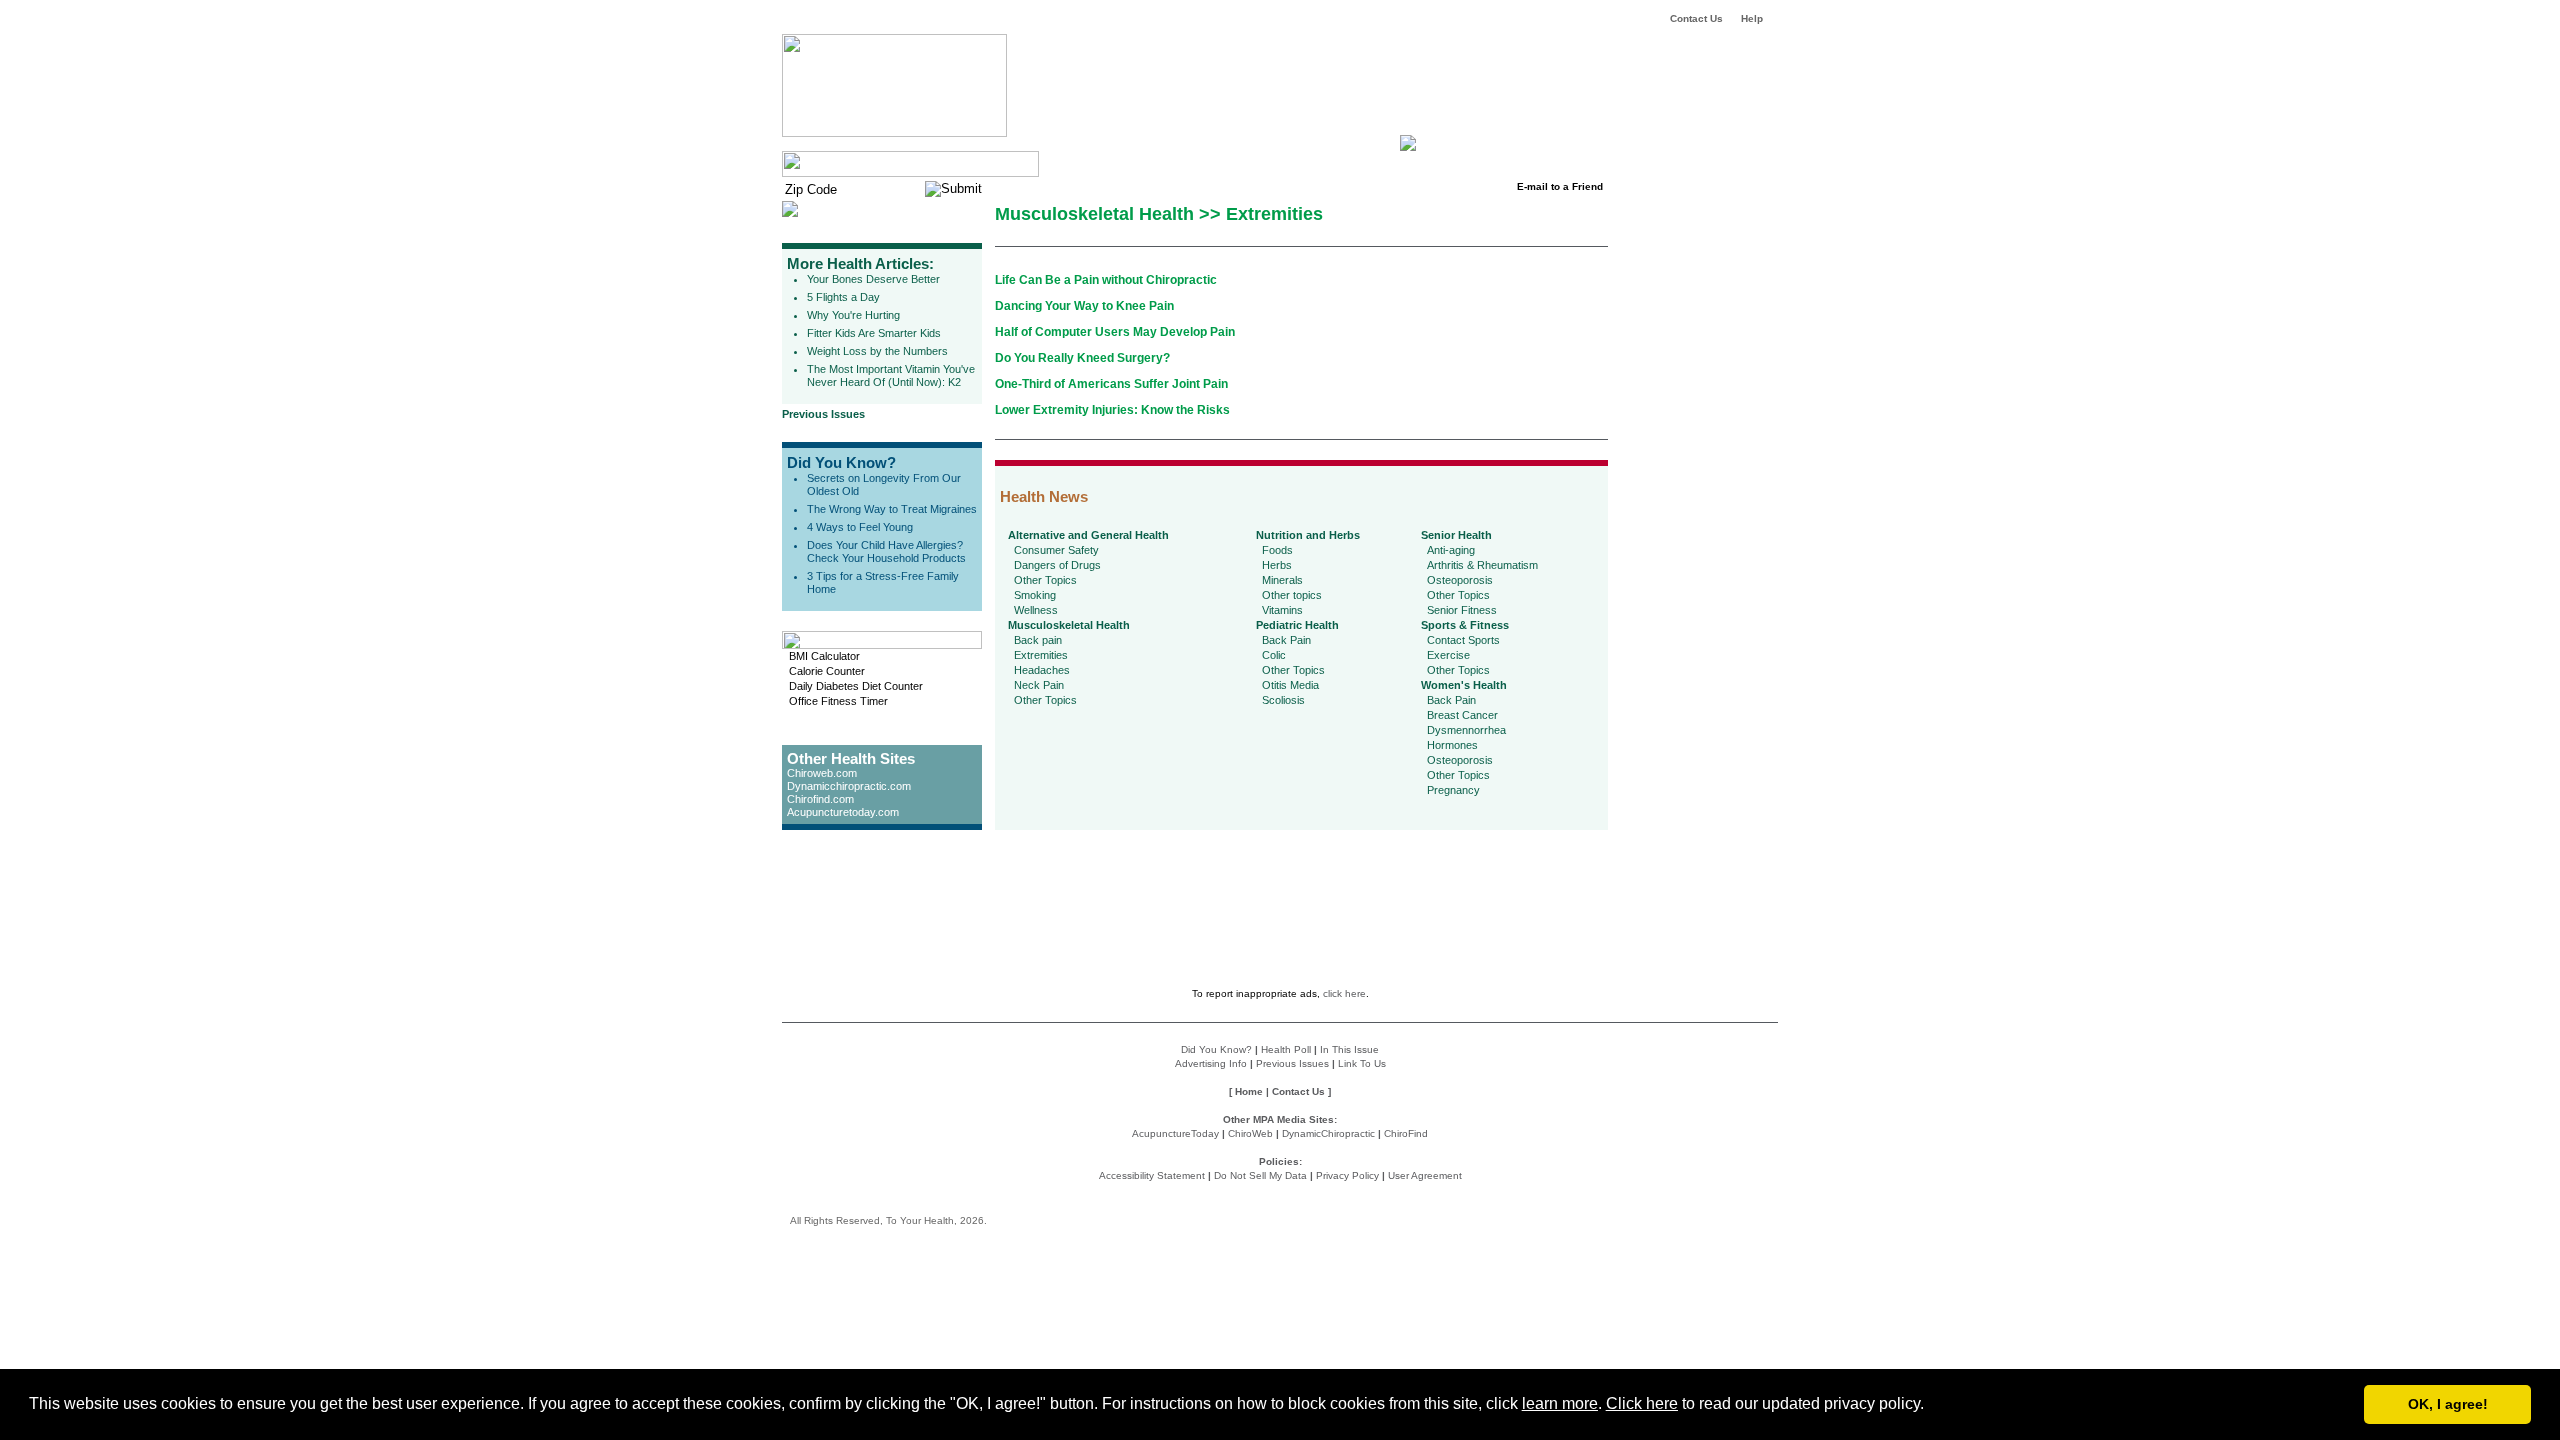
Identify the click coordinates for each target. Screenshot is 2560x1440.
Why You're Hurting (853, 315)
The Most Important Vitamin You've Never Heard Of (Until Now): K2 (891, 375)
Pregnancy (1453, 790)
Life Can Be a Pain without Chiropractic (1106, 280)
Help (1752, 18)
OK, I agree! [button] (2448, 1404)
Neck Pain (1039, 685)
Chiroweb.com (822, 773)
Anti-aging (1451, 550)
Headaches (1042, 670)
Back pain (1038, 640)
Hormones (1452, 745)
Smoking (1035, 595)
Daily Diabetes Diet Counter (856, 686)
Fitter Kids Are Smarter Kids (874, 333)
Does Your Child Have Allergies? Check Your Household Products (886, 551)
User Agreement (1425, 1175)
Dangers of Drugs (1057, 565)
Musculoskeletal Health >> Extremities (1159, 214)
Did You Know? (841, 462)
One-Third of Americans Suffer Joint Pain (1111, 384)
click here (1344, 993)
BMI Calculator (824, 656)
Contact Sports (1463, 640)
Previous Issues (823, 414)
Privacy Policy (1347, 1175)
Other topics (1292, 595)
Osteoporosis (1460, 580)
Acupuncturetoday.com (843, 812)
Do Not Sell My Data (1260, 1175)
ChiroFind (1406, 1133)
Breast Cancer (1462, 715)
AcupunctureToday (1175, 1133)
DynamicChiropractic (1328, 1133)
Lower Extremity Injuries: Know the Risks (1112, 410)
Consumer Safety (1056, 550)
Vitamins (1282, 610)
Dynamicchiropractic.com (849, 786)
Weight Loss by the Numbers (877, 351)
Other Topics (1045, 580)
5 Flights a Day (843, 297)
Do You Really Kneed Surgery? (1082, 358)
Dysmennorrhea (1466, 730)
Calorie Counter (827, 671)
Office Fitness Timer (838, 701)
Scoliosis (1283, 700)
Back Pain (1286, 640)
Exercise (1448, 655)
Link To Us (1362, 1063)
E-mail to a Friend (1560, 186)
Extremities (1041, 655)
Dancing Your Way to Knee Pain (1084, 306)
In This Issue (1349, 1049)
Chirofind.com (820, 799)
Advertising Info (1211, 1063)
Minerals (1282, 580)
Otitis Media (1290, 685)
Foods (1277, 550)
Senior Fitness (1462, 610)
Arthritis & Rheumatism (1482, 565)
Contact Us (1696, 18)
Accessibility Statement (1152, 1175)
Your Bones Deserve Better (873, 279)
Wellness (1036, 610)
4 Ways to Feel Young (860, 527)
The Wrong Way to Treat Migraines (892, 509)
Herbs (1277, 565)
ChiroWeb (1250, 1133)
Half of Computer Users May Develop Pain (1115, 332)
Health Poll (1286, 1049)
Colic (1274, 655)
